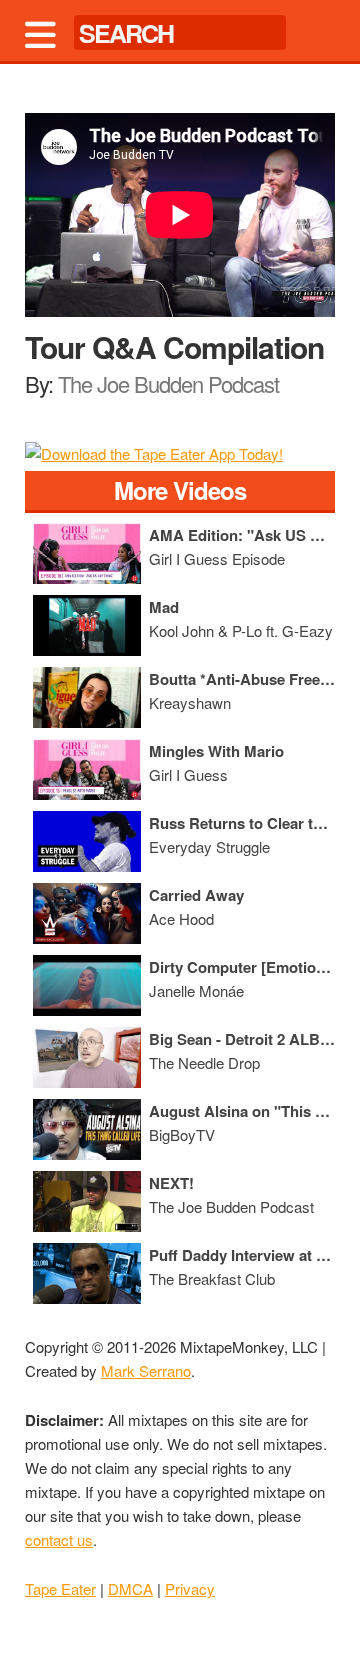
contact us (59, 1539)
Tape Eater (60, 1588)
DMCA (130, 1588)
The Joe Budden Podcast (168, 383)
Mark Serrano (146, 1370)
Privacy (190, 1588)
